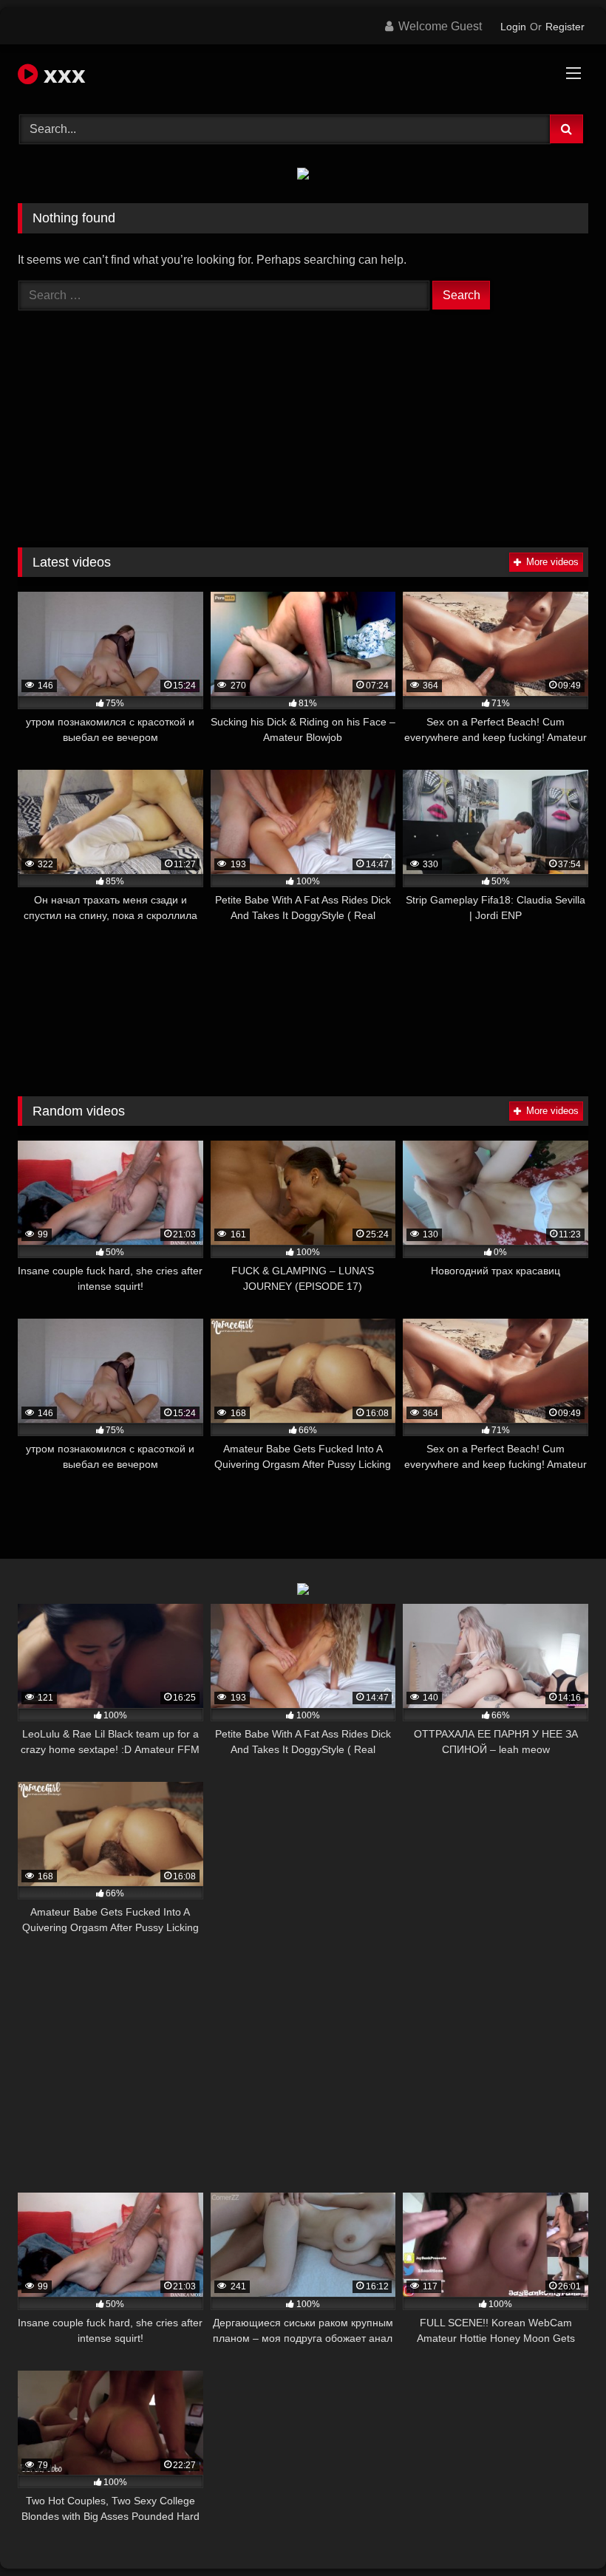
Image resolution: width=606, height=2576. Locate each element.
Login (513, 27)
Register (565, 27)
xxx (62, 74)
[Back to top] (560, 2532)
